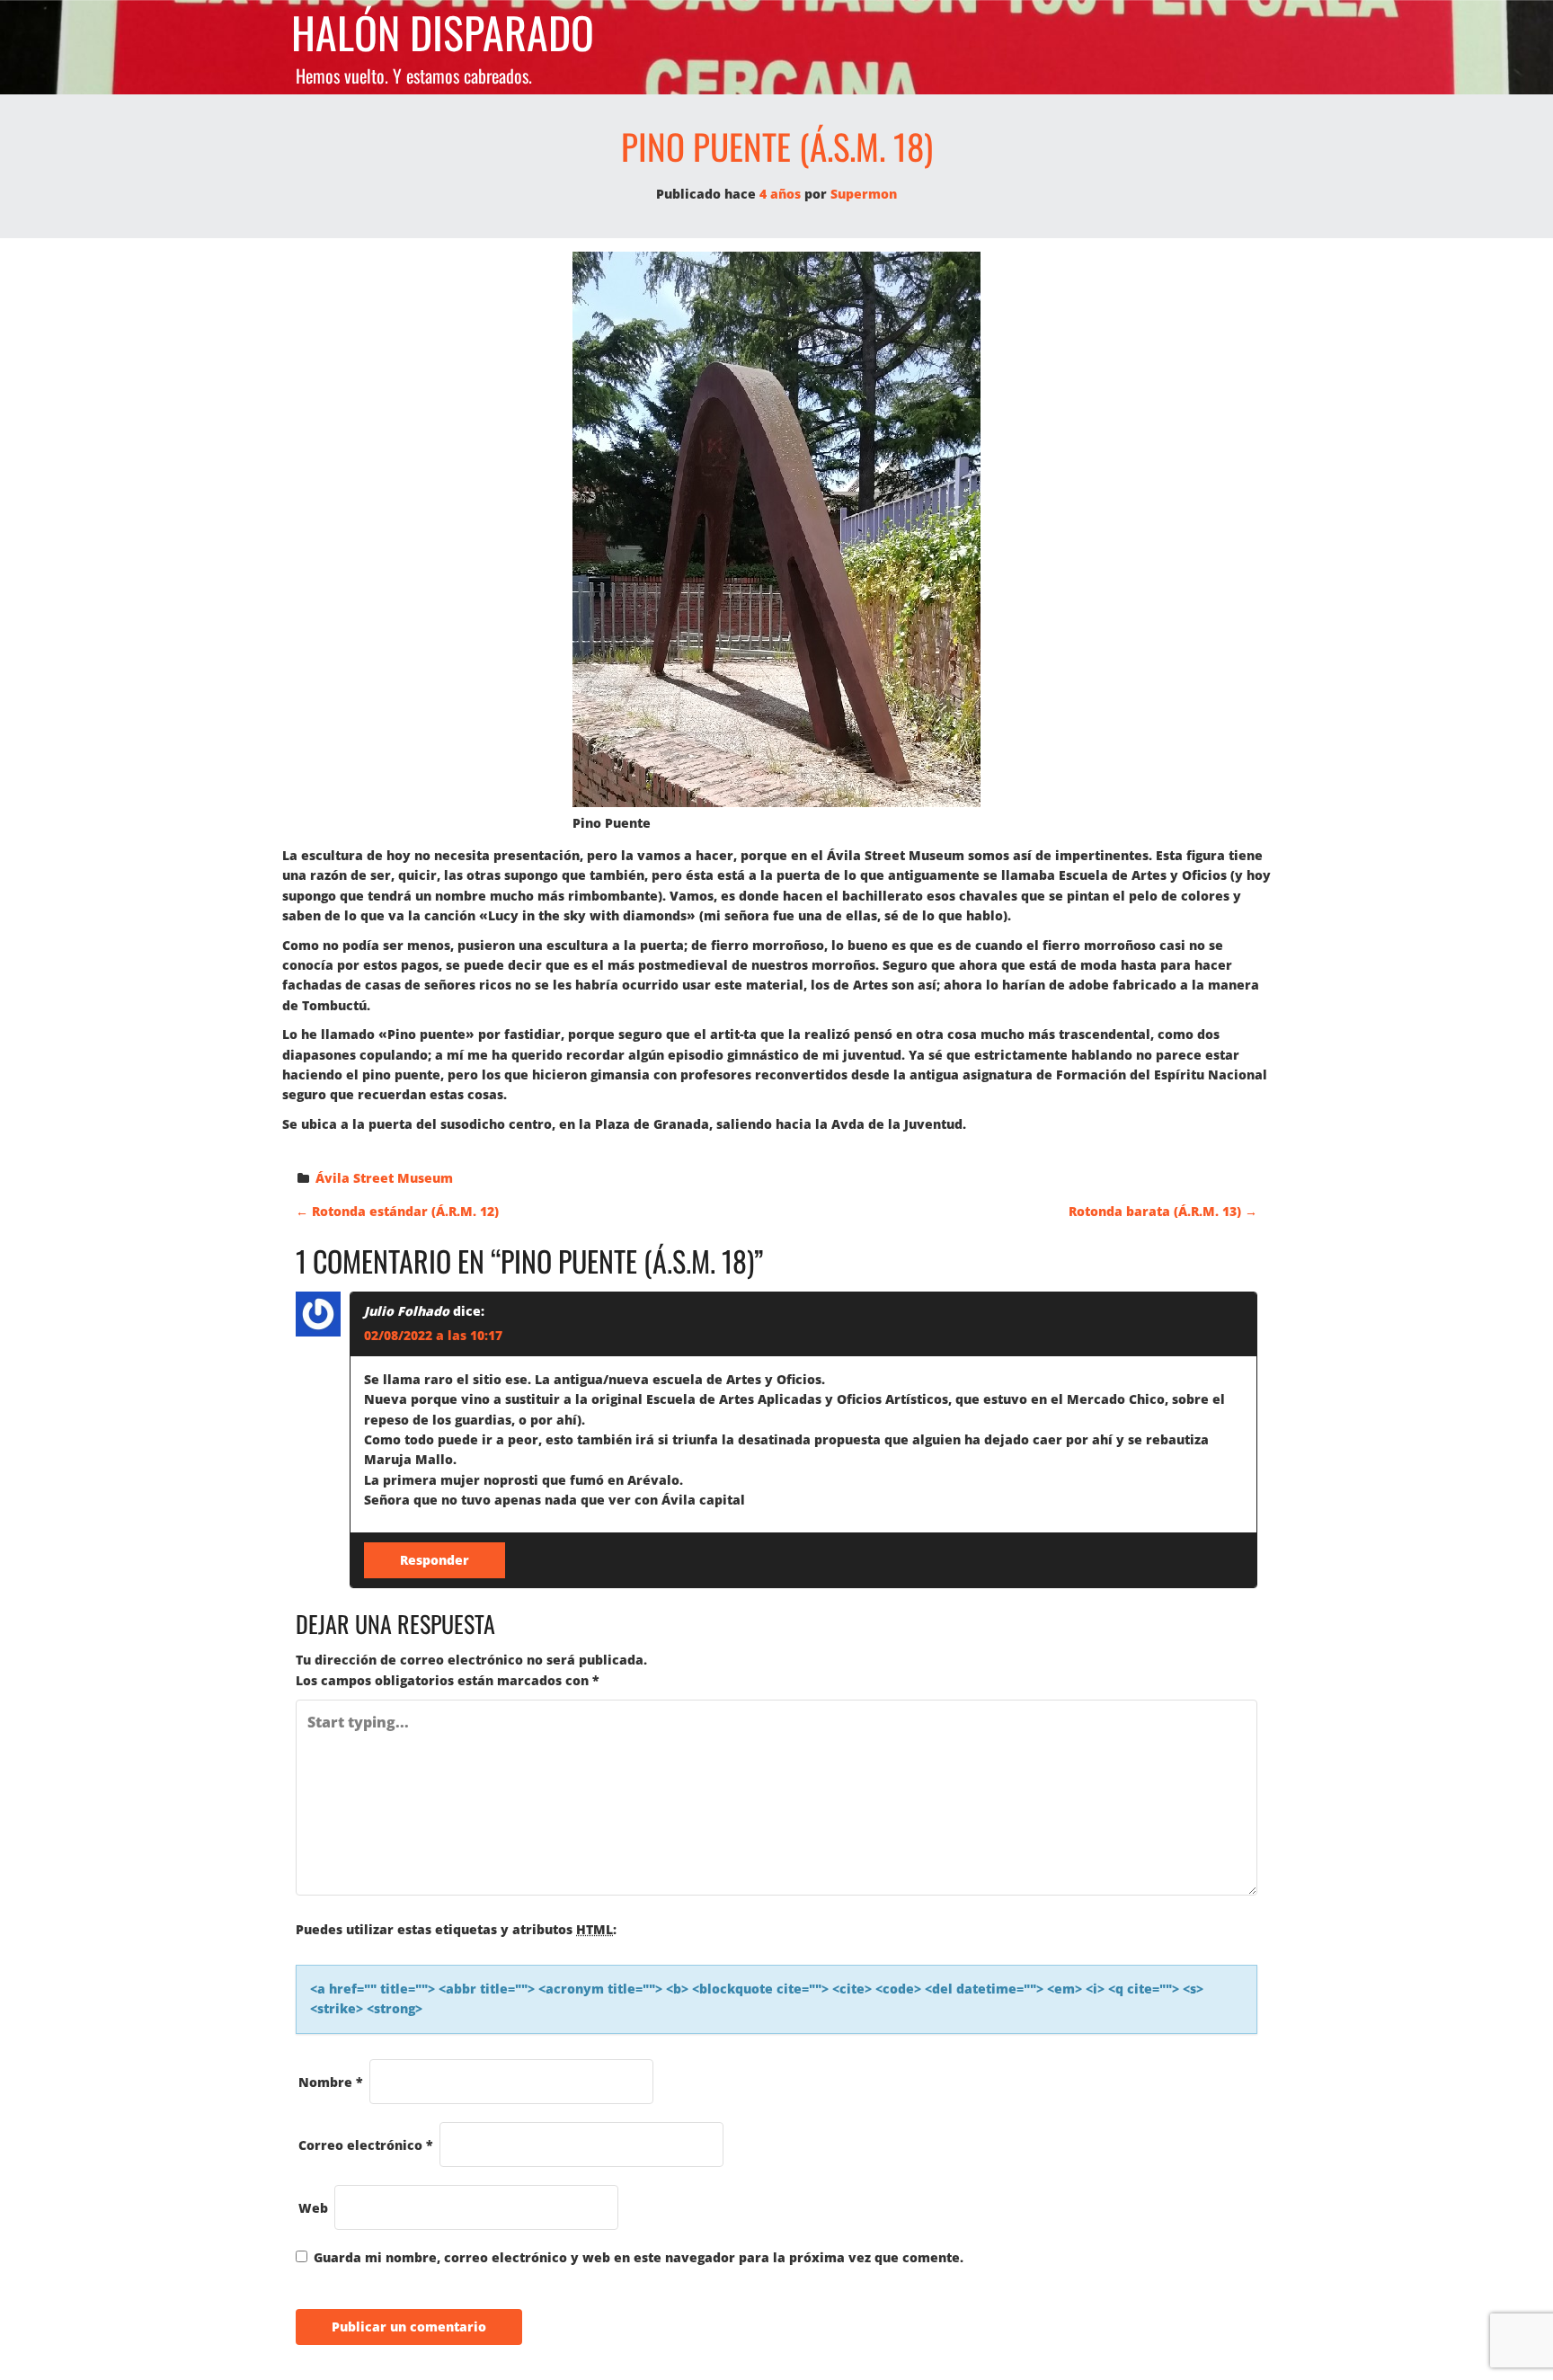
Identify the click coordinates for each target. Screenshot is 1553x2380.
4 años (780, 194)
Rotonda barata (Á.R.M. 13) (1163, 1211)
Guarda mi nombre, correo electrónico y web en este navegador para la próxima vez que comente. (639, 2257)
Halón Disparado (443, 33)
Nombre (331, 2082)
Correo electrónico (366, 2145)
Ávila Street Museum (384, 1178)
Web (313, 2208)
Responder (435, 1560)
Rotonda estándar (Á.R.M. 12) (397, 1211)
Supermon (864, 194)
